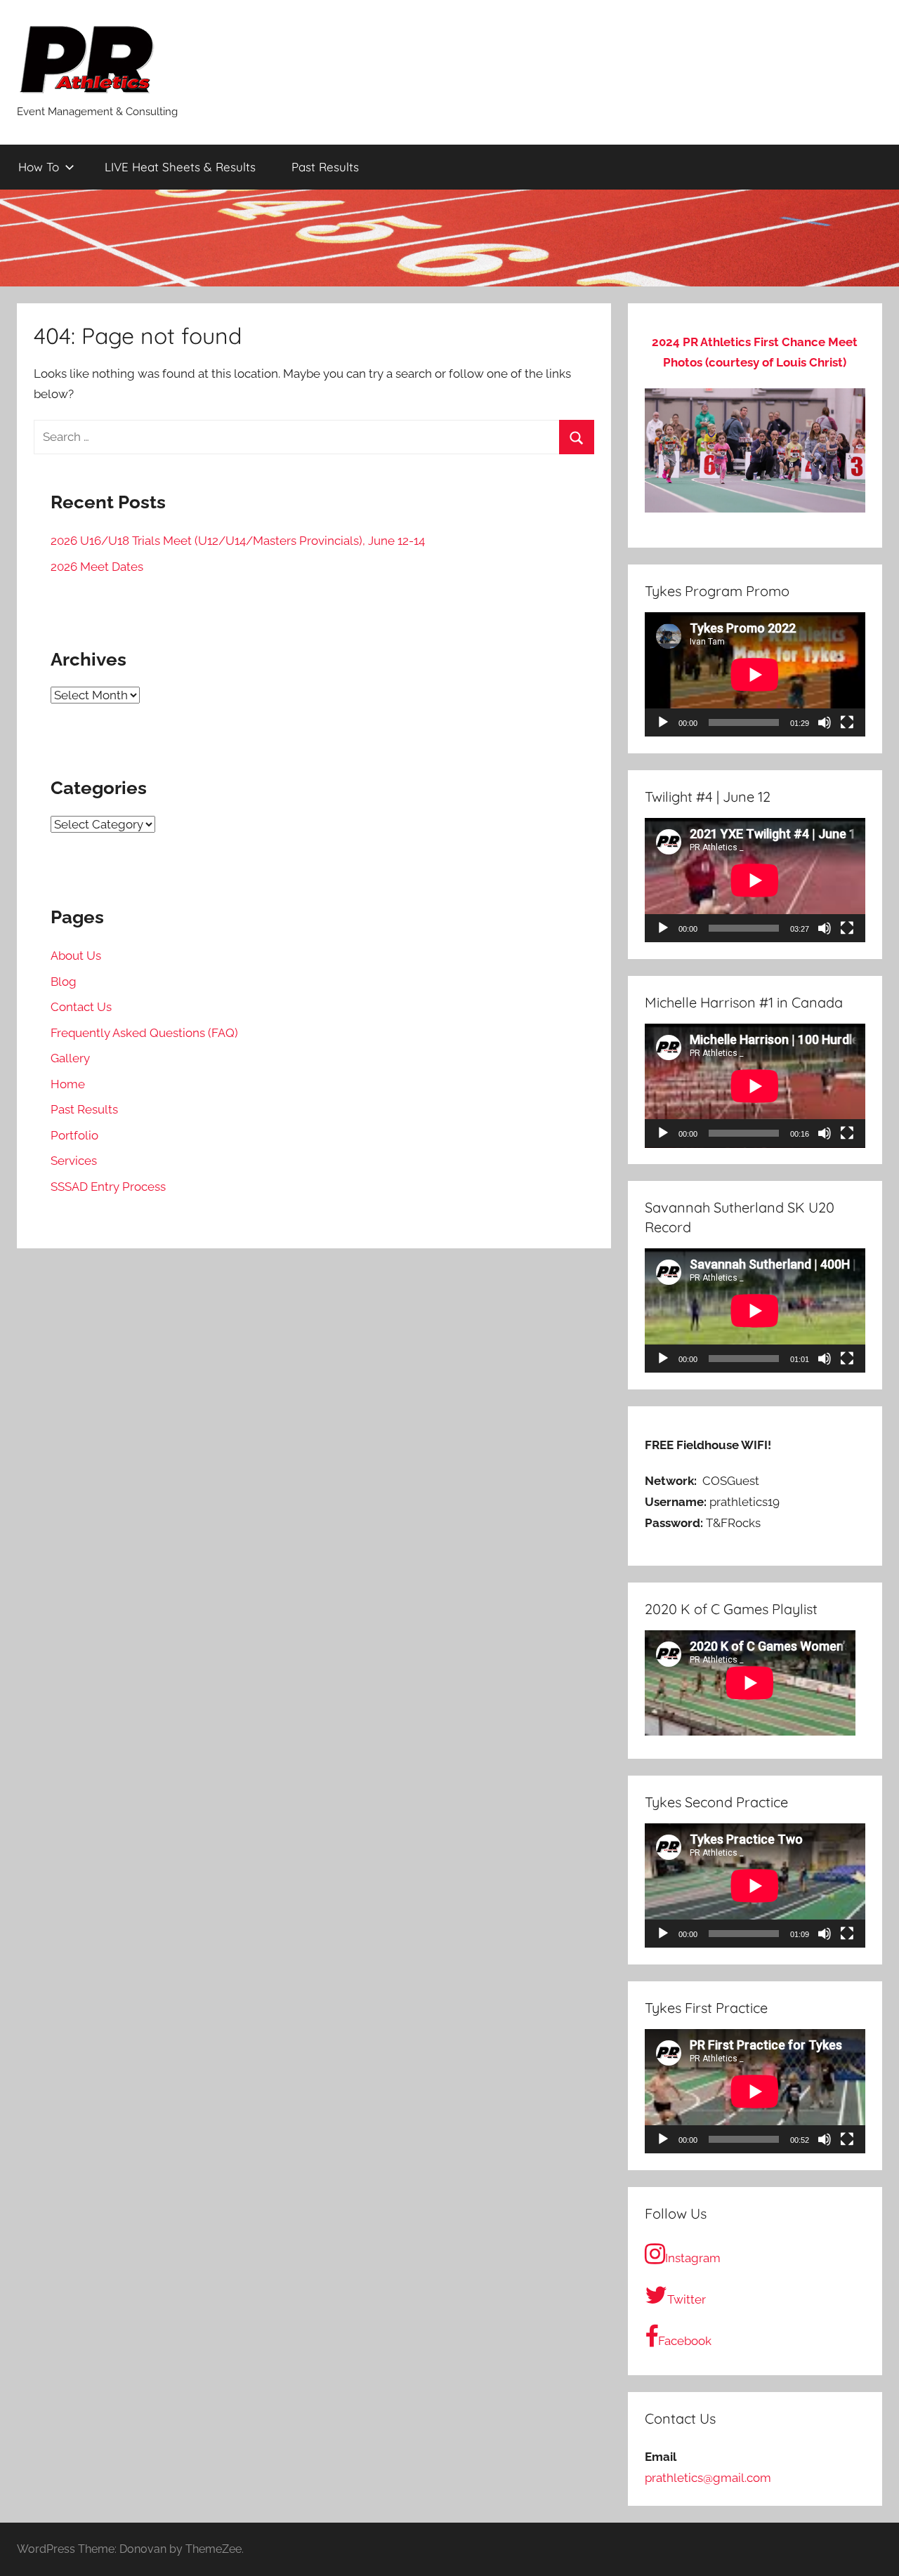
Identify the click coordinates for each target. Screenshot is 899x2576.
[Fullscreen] (847, 722)
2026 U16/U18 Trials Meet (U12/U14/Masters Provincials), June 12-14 (238, 541)
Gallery (70, 1058)
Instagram (693, 2258)
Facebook (685, 2341)
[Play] (663, 722)
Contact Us (81, 1007)
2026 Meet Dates (97, 567)
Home (68, 1084)
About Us (76, 956)
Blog (64, 982)
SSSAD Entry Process (108, 1187)
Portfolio (74, 1135)
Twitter (687, 2299)
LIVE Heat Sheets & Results (180, 167)
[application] (755, 674)
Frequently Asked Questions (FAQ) (144, 1033)
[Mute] (825, 722)
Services (74, 1161)
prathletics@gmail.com (708, 2478)
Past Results (325, 167)
